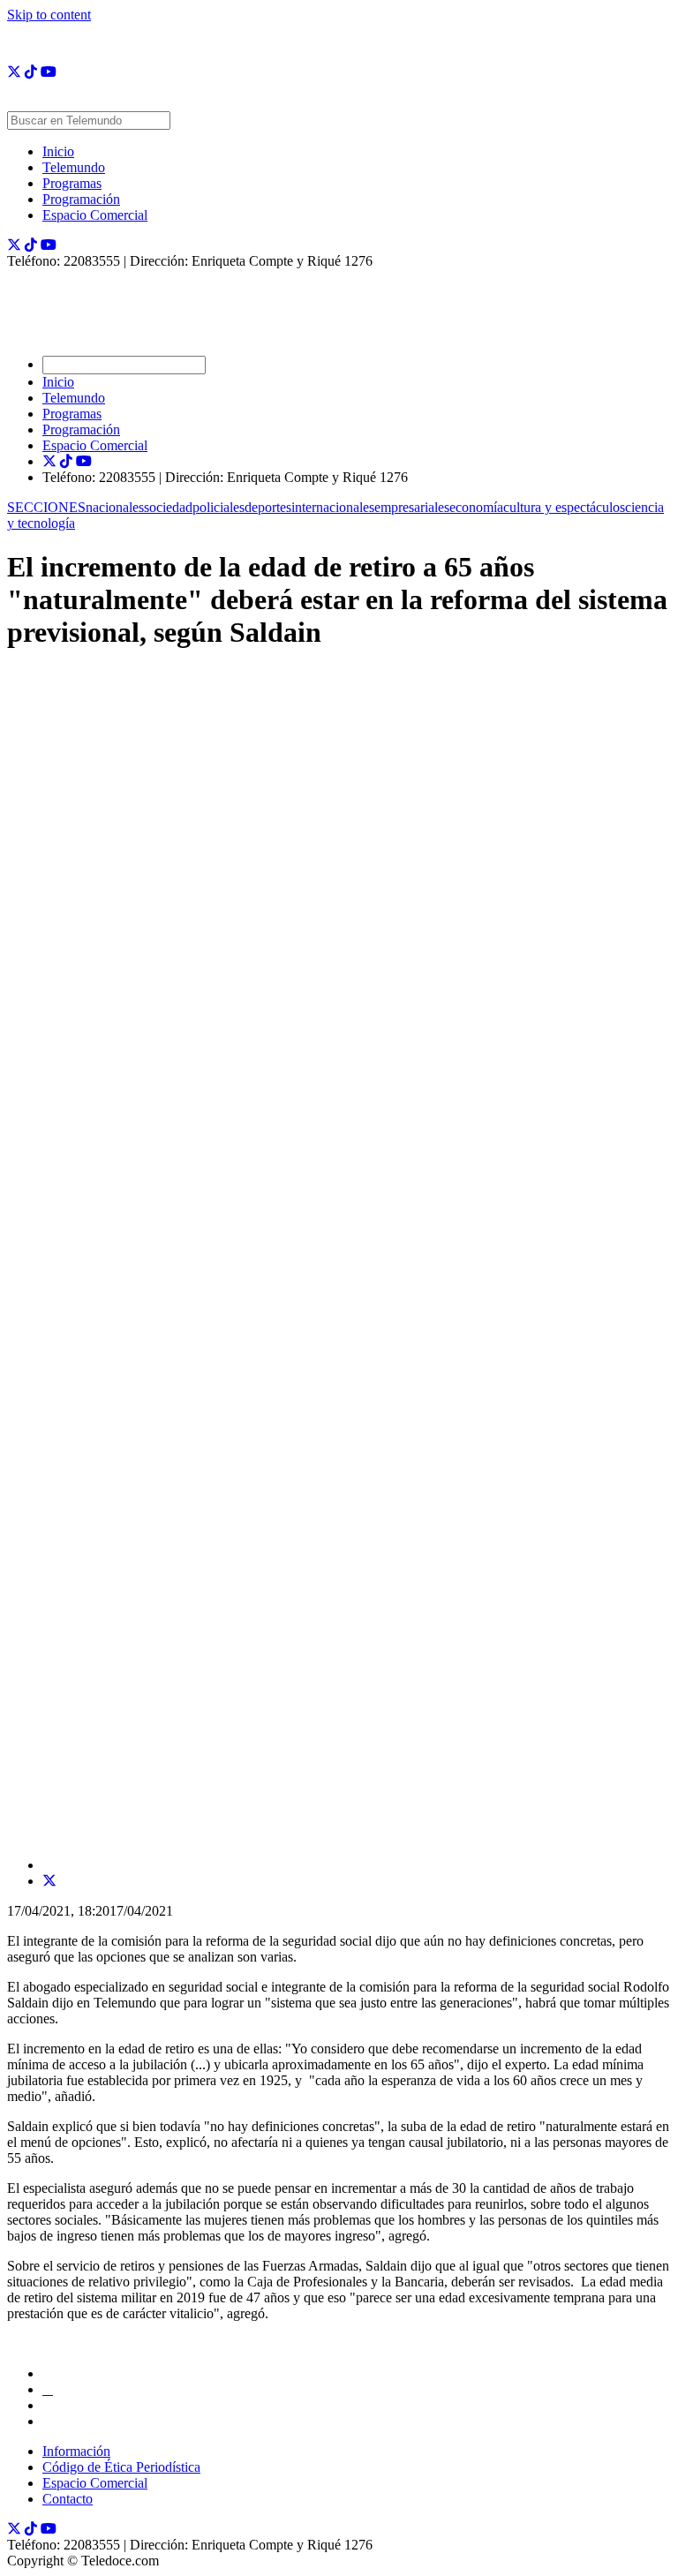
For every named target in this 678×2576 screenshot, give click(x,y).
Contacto (68, 2499)
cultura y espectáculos (564, 507)
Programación (81, 199)
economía (476, 507)
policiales (218, 507)
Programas (72, 183)
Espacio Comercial (95, 215)
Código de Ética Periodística (121, 2467)
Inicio (58, 151)
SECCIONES (46, 507)
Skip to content (49, 15)
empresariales (412, 507)
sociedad (168, 507)
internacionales (333, 507)
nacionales (115, 507)
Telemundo (74, 167)
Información (76, 2451)
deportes (268, 507)
